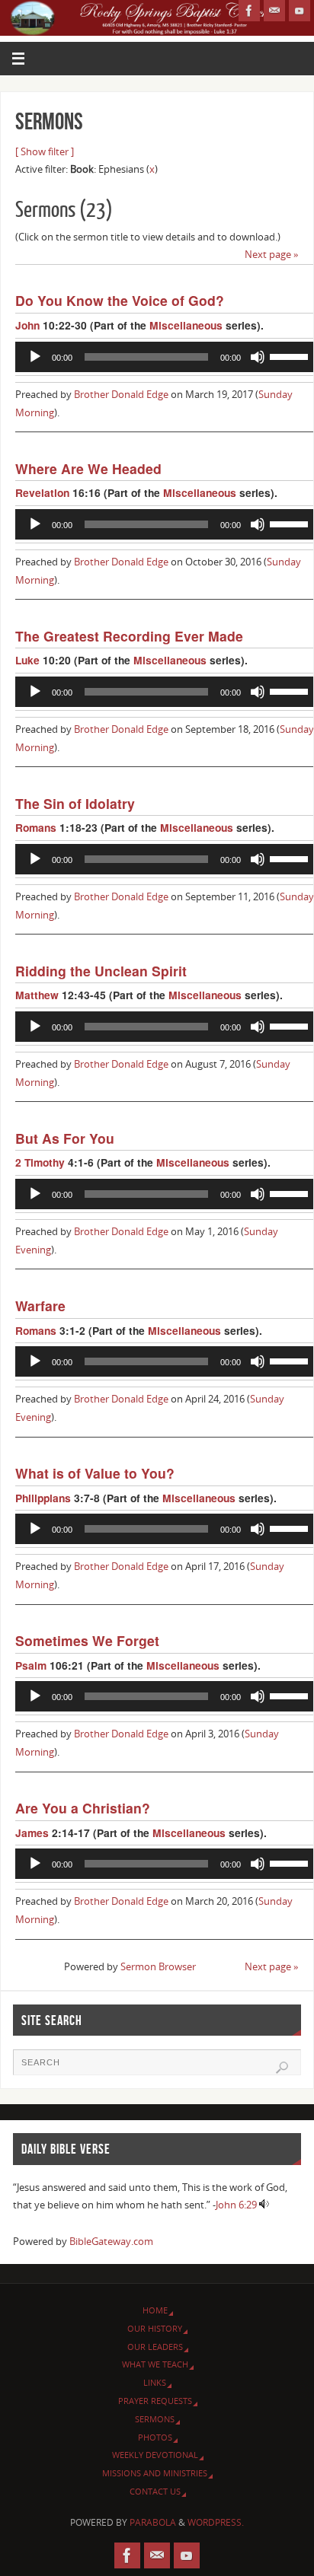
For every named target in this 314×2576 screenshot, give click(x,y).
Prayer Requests (155, 2401)
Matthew (37, 995)
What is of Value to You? (95, 1473)
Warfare (40, 1306)
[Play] (35, 357)
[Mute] (258, 357)
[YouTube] (300, 11)
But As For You (65, 1138)
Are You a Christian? (83, 1808)
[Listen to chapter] (264, 2205)
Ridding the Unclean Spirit (101, 971)
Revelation (42, 492)
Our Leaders (155, 2347)
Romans (36, 827)
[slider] (291, 355)
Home (155, 2310)
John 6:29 (236, 2205)
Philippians (43, 1498)
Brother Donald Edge (121, 395)
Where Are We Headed (88, 468)
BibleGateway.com (111, 2242)
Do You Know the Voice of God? (120, 300)
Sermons (155, 2419)
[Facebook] (249, 11)
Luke (27, 660)
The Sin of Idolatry (75, 803)
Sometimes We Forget (87, 1640)
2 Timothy (40, 1162)
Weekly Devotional (155, 2455)
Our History (155, 2328)
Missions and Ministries (155, 2473)
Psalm (31, 1665)
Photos (155, 2437)
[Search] (282, 2068)
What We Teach (155, 2364)
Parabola (153, 2522)
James (32, 1832)
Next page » (272, 255)
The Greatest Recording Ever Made (129, 636)
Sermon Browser (158, 1967)
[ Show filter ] (45, 152)
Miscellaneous (186, 325)
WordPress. (216, 2522)
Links (155, 2382)
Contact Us (155, 2491)
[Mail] (274, 11)
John (27, 325)
